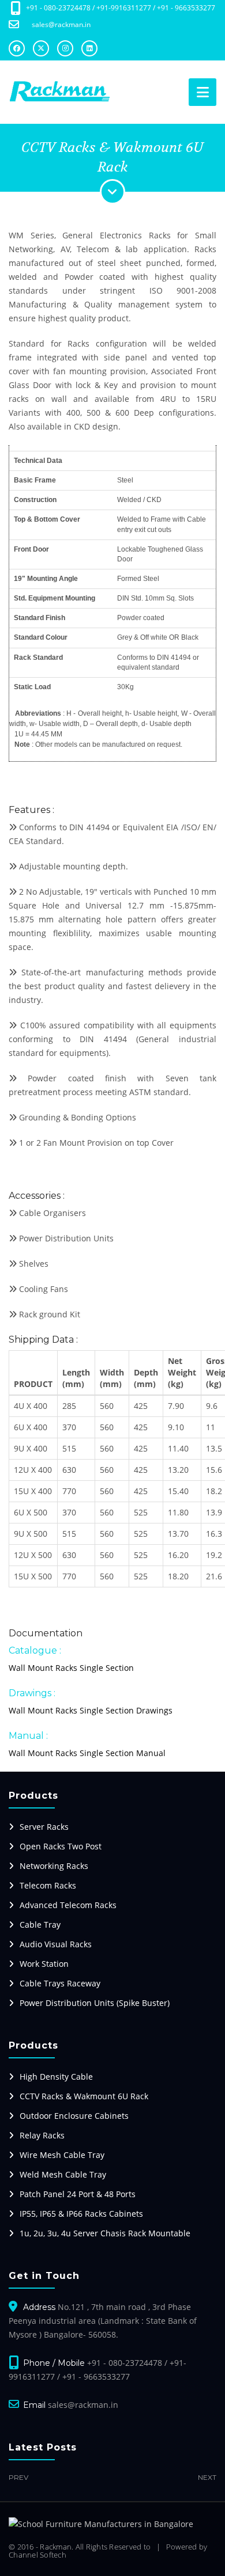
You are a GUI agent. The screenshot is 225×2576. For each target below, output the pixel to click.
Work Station (44, 1964)
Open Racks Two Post (61, 1846)
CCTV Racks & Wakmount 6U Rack (84, 2096)
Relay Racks (42, 2135)
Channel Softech (37, 2555)
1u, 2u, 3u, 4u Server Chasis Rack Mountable (105, 2233)
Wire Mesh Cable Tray (62, 2155)
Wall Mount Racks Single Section (71, 1668)
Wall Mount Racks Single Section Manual (87, 1753)
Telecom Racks (48, 1885)
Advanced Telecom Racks (68, 1905)
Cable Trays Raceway (60, 1983)
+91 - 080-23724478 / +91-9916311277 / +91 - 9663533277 (121, 8)
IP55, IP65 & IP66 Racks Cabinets (81, 2214)
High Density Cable (56, 2077)
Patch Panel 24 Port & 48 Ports (78, 2194)
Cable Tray (40, 1925)
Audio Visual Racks (56, 1944)
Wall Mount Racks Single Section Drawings (91, 1710)
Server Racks (44, 1827)
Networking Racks (54, 1866)
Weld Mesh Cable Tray (63, 2174)
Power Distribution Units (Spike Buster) (95, 2003)
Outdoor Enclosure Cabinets (74, 2116)
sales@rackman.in (61, 24)
